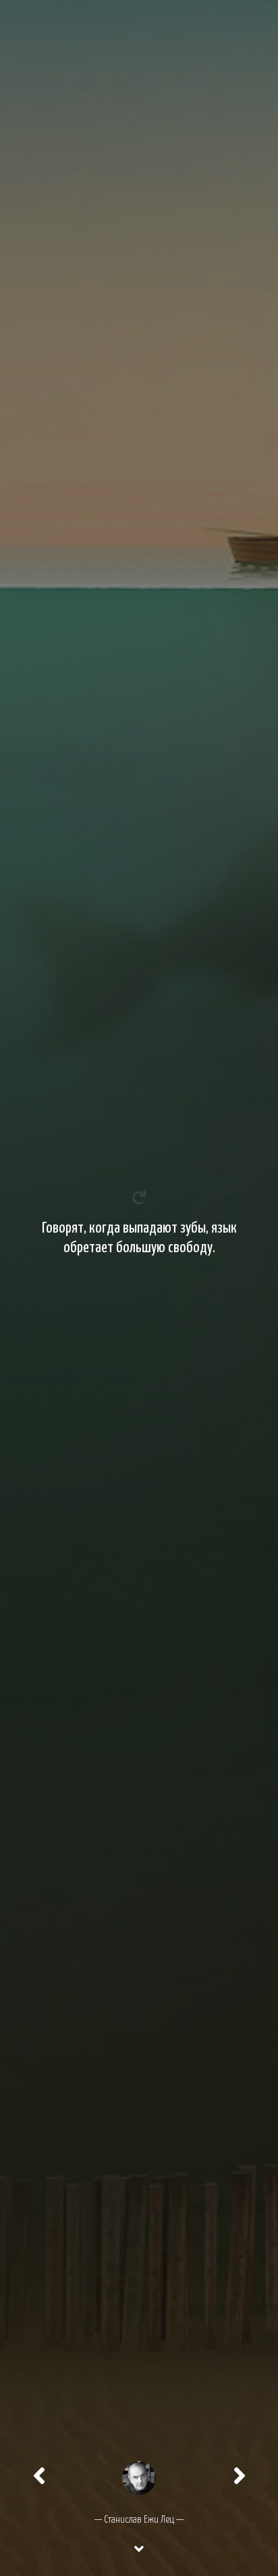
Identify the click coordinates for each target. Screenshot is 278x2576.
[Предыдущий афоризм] (39, 2476)
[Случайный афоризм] (139, 2476)
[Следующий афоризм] (240, 2476)
